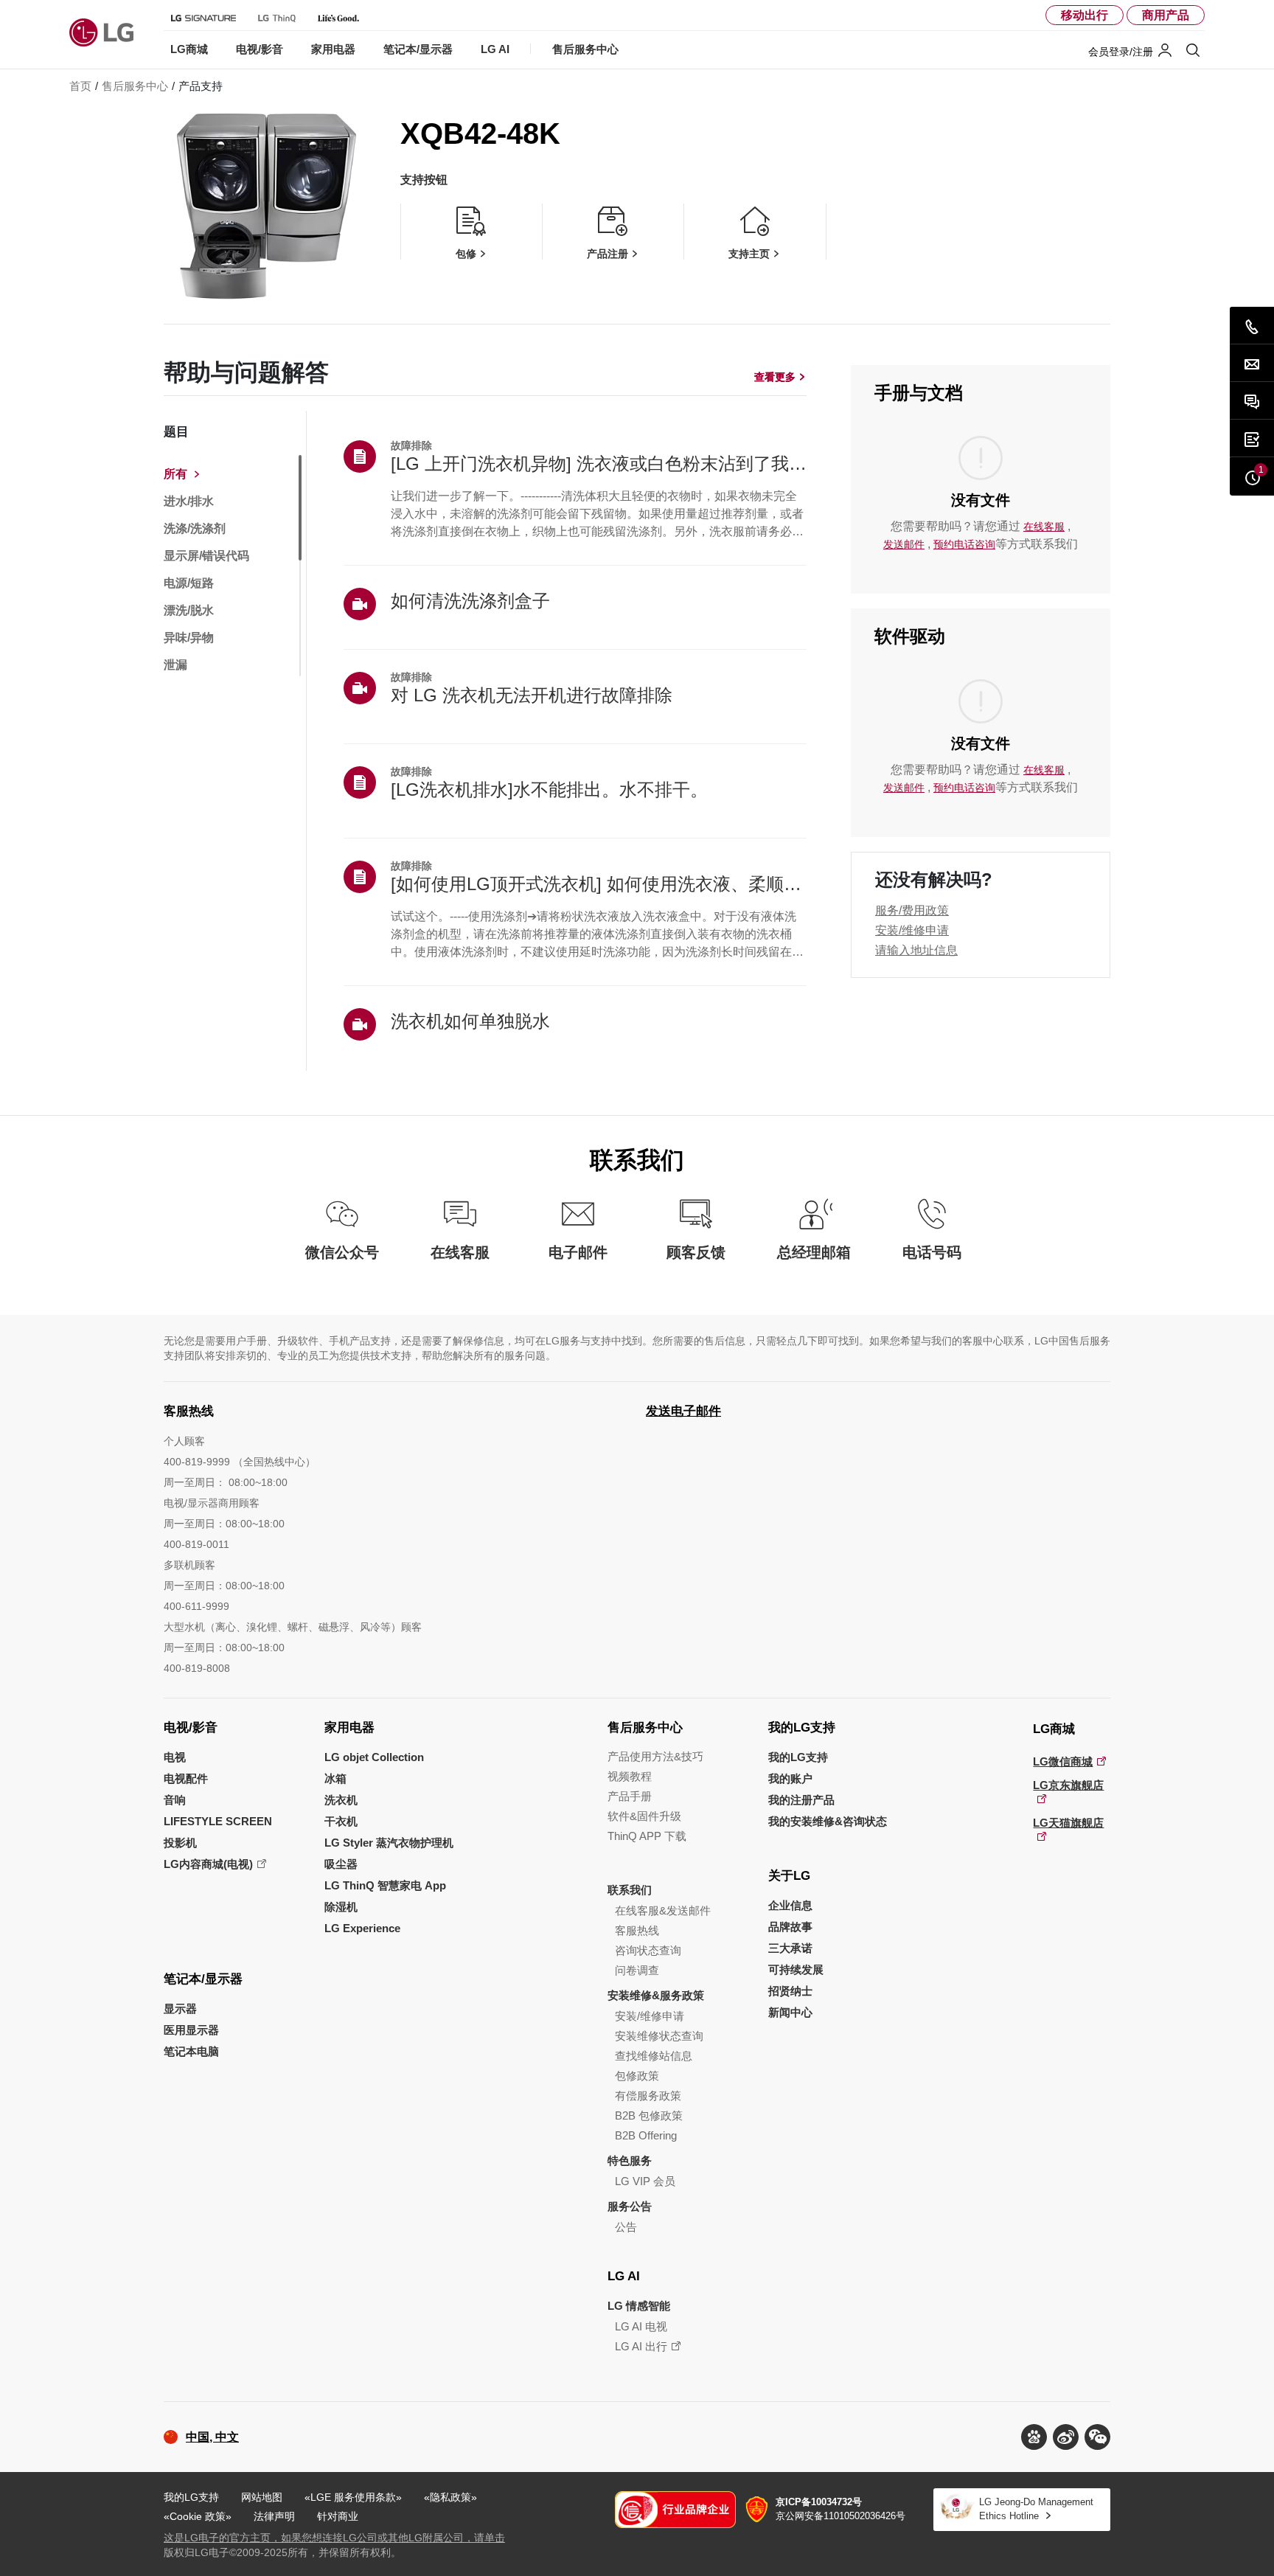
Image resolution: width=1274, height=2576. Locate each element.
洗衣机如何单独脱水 (470, 1021)
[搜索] (1193, 50)
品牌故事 (790, 1927)
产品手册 (630, 1796)
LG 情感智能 (639, 2306)
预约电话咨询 (964, 544)
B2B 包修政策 (649, 2115)
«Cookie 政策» (198, 2516)
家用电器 (349, 1728)
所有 (175, 474)
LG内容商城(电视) (208, 1864)
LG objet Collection (374, 1757)
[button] (1097, 2437)
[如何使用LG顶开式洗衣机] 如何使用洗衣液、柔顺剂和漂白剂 (599, 884)
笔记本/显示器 (203, 1979)
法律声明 (274, 2516)
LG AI (624, 2276)
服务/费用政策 (912, 910)
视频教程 (630, 1776)
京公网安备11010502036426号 (840, 2509)
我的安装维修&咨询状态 (828, 1821)
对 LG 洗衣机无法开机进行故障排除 (532, 695)
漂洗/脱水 (189, 611)
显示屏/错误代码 (206, 556)
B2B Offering (646, 2135)
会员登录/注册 (1121, 52)
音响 (175, 1800)
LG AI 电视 (641, 2326)
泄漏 (175, 665)
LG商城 (1054, 1729)
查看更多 (775, 377)
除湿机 (341, 1907)
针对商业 (338, 2516)
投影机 (180, 1843)
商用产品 (1166, 15)
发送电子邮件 (683, 1411)
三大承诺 (790, 1948)
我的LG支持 (802, 1728)
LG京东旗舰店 (1068, 1785)
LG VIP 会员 (645, 2181)
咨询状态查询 (648, 1950)
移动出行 (1085, 15)
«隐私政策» (450, 2497)
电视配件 (186, 1778)
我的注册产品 (801, 1800)
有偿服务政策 (648, 2096)
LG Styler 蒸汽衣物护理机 (389, 1843)
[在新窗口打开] (1034, 2437)
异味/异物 (189, 638)
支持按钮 (424, 180)
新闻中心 (790, 2012)
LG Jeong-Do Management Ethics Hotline (1036, 2509)
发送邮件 (904, 544)
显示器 (180, 2009)
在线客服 (1044, 527)
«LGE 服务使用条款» (353, 2497)
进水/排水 (189, 501)
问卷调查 (637, 1970)
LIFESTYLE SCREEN (218, 1821)
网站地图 (262, 2497)
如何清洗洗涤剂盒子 (470, 601)
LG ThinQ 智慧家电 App (385, 1885)
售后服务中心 (645, 1728)
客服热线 (637, 1930)
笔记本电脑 (191, 2051)
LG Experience (362, 1928)
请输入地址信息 (916, 950)
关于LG (789, 1876)
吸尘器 (341, 1864)
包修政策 (637, 2076)
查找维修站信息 (654, 2056)
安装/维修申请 (912, 930)
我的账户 (790, 1778)
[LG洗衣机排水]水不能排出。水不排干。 (549, 789)
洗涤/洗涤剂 (195, 529)
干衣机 (341, 1821)
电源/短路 (189, 583)
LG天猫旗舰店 (1068, 1823)
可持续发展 (796, 1969)
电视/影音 (191, 1728)
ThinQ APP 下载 (647, 1836)
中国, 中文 (212, 2437)
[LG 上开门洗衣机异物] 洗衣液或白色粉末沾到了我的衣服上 (599, 464)
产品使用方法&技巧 (655, 1756)
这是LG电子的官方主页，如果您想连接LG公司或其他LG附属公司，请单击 (334, 2538)
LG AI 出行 (641, 2346)
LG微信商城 (1063, 1761)
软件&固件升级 (644, 1816)
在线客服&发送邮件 (663, 1910)
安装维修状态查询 (659, 2036)
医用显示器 (191, 2030)
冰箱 (335, 1778)
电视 (175, 1757)
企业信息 (790, 1905)
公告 (626, 2227)
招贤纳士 (790, 1991)
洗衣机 (341, 1800)
